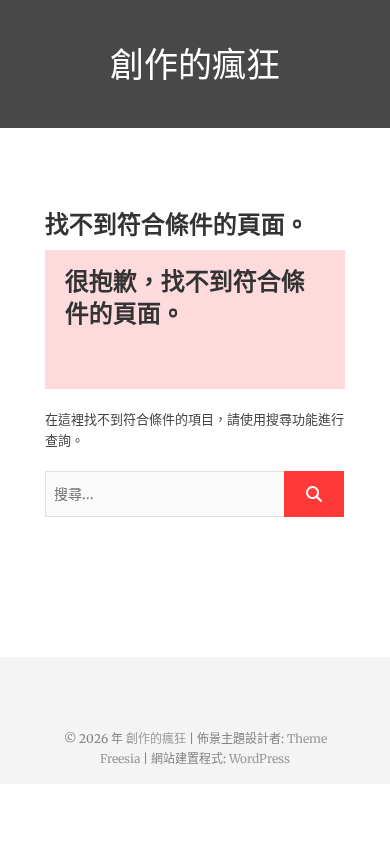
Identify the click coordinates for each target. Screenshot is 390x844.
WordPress (259, 758)
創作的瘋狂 (195, 64)
